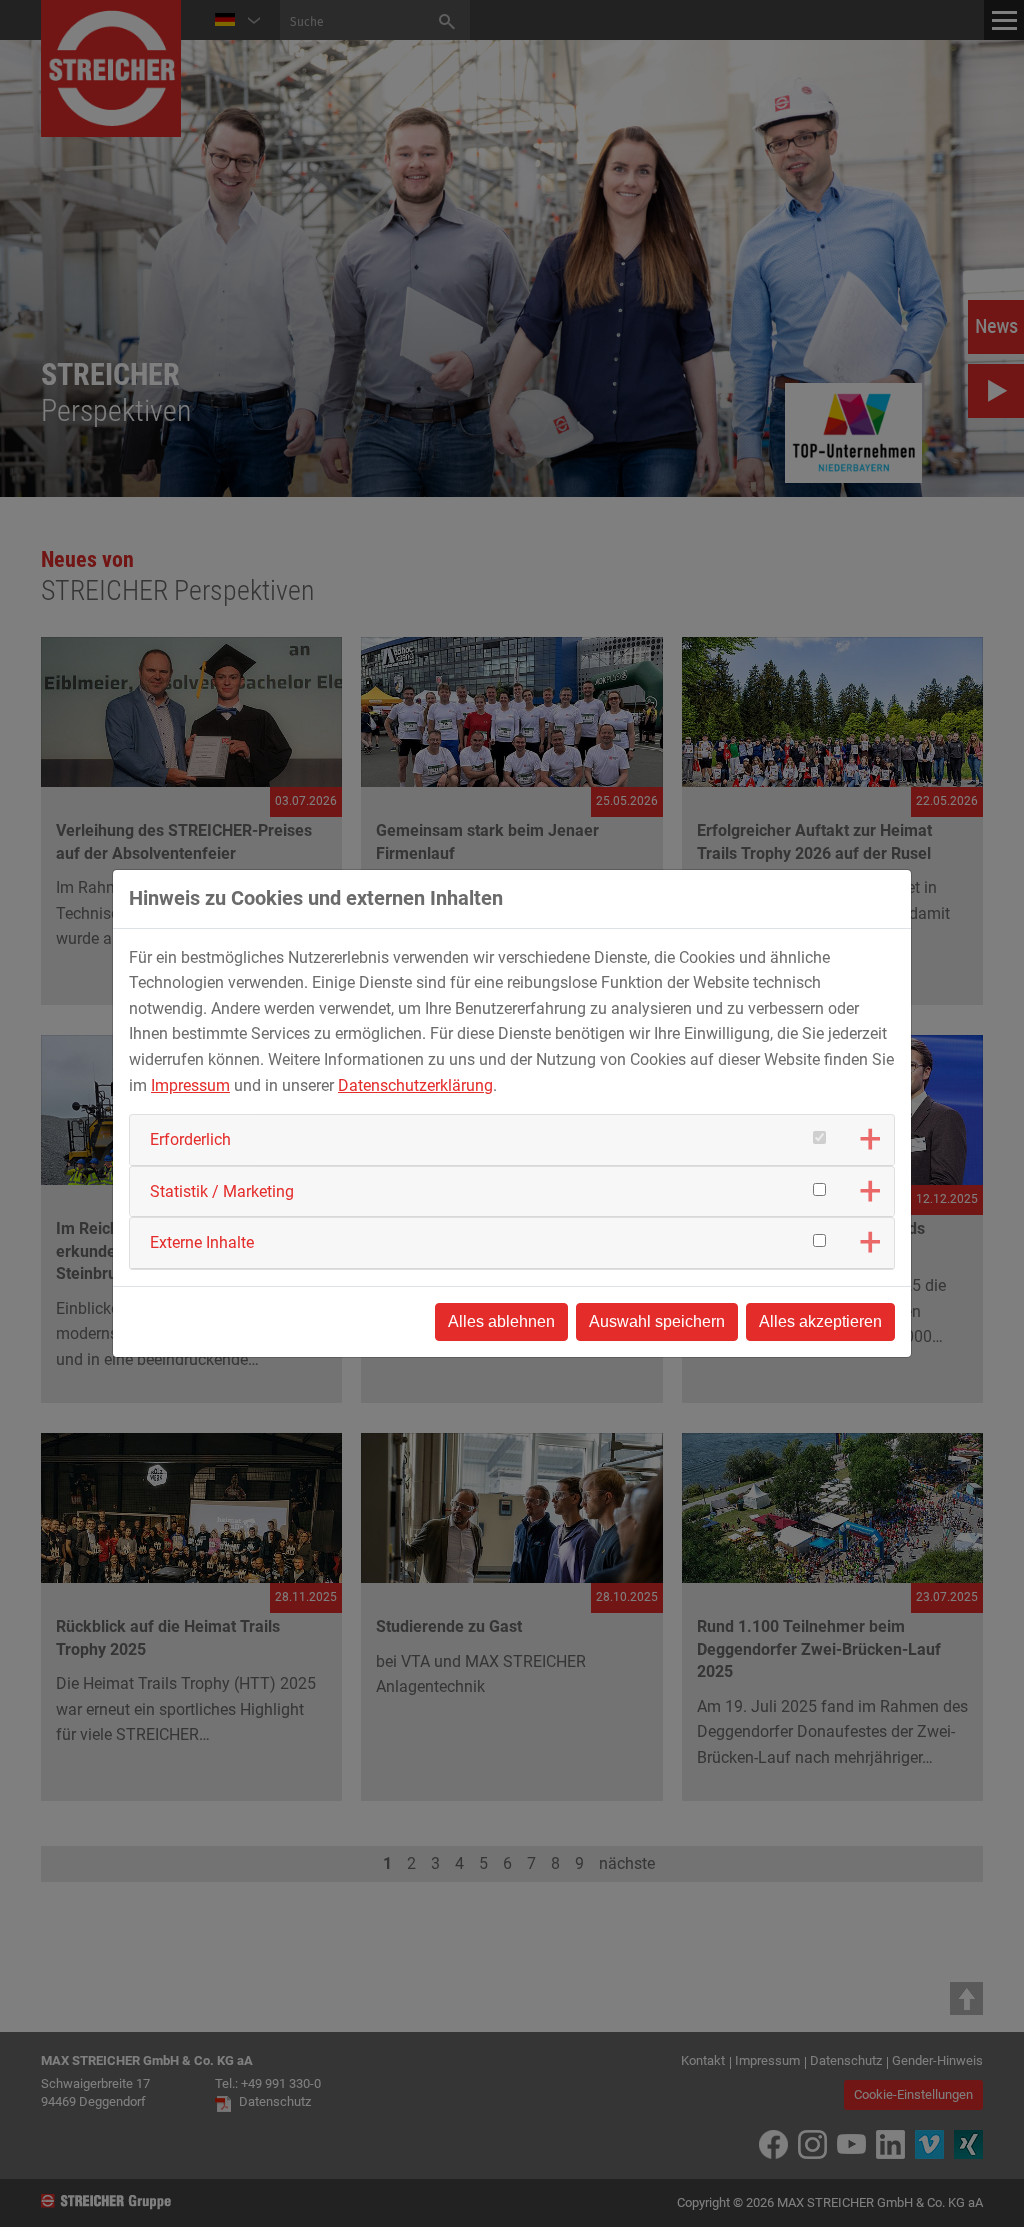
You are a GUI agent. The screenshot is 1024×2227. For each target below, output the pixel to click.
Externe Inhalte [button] (202, 1242)
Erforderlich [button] (190, 1139)
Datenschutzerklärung (415, 1085)
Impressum (190, 1085)
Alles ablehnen (501, 1321)
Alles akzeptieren (820, 1321)
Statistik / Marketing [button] (222, 1191)
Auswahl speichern (657, 1321)
